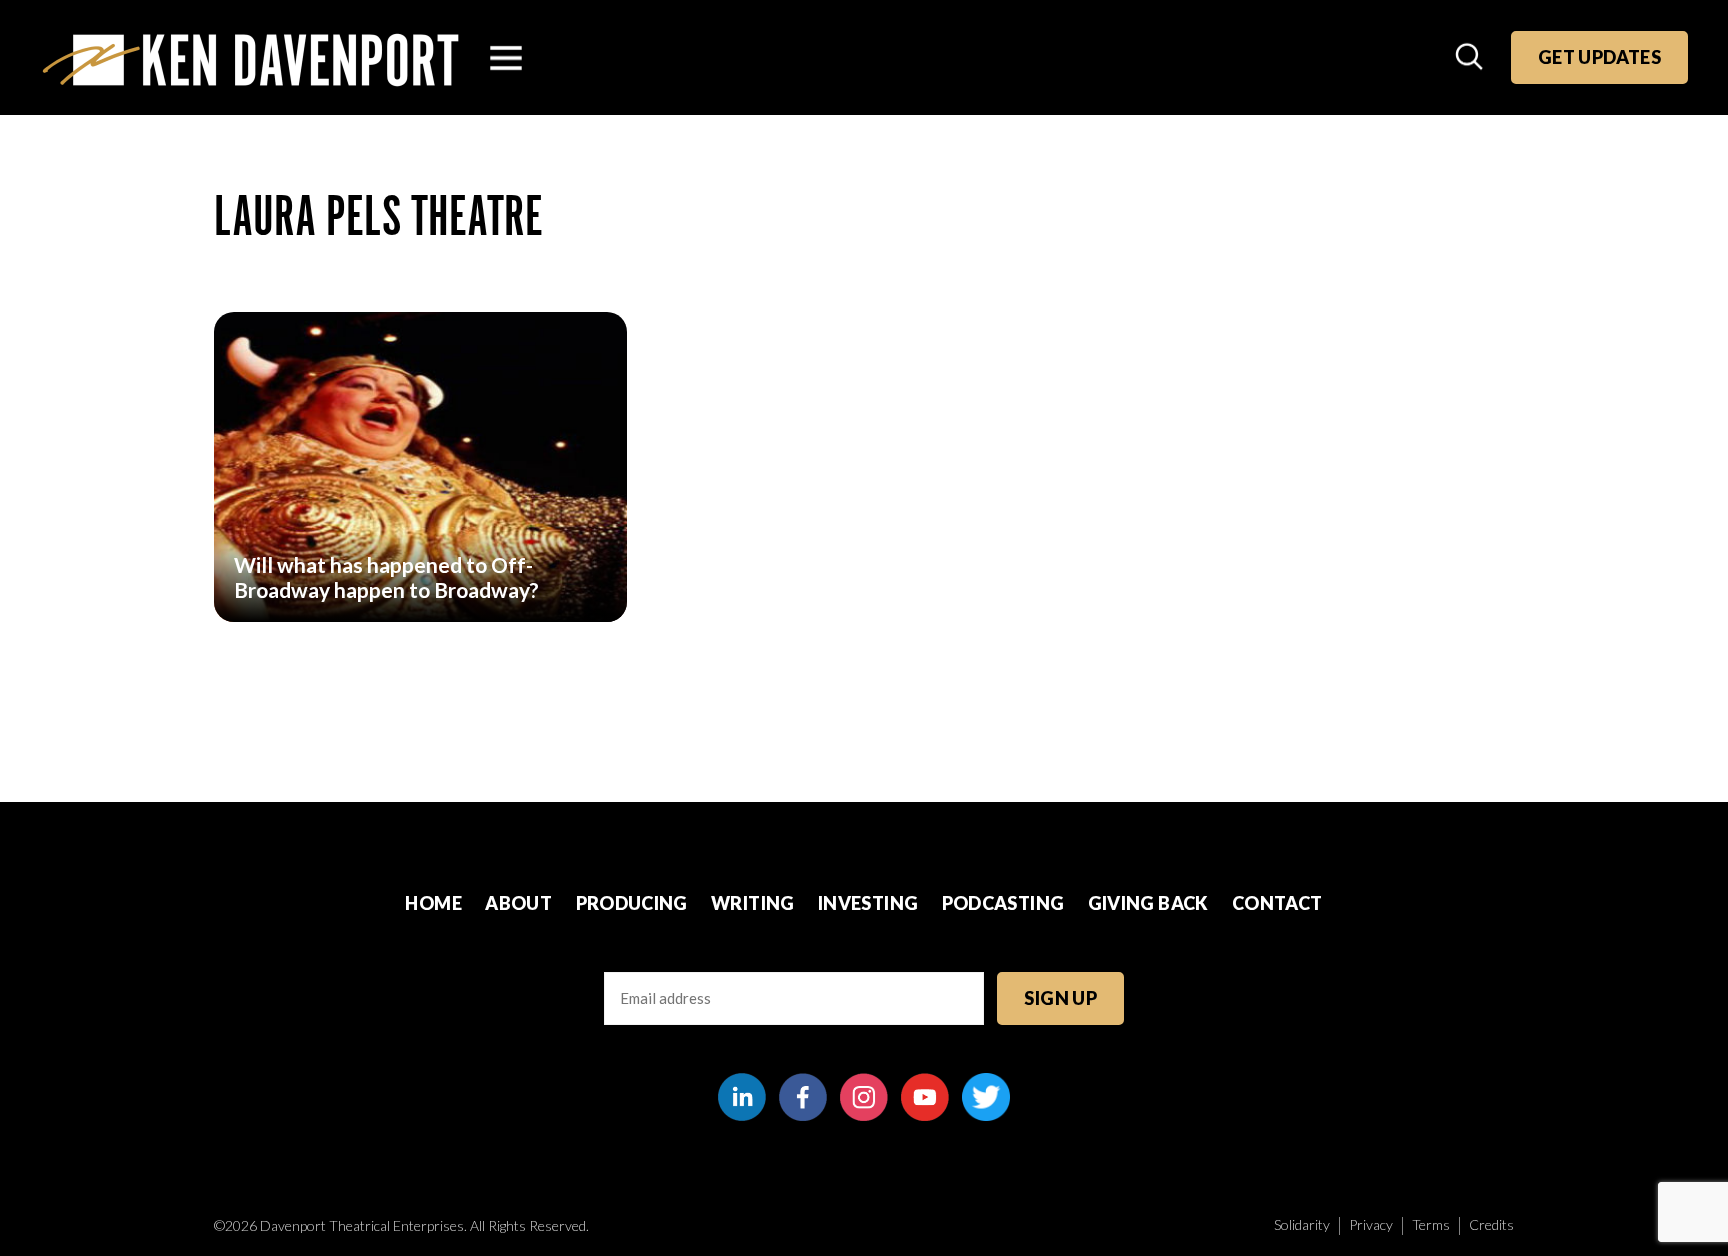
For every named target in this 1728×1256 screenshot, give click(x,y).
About (518, 903)
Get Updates (1599, 57)
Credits (1491, 1224)
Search (1471, 58)
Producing (632, 903)
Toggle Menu (506, 58)
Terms (1431, 1224)
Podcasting (1003, 903)
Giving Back (1148, 903)
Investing (868, 903)
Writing (753, 903)
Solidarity (1302, 1224)
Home (433, 903)
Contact (1277, 903)
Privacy (1371, 1224)
